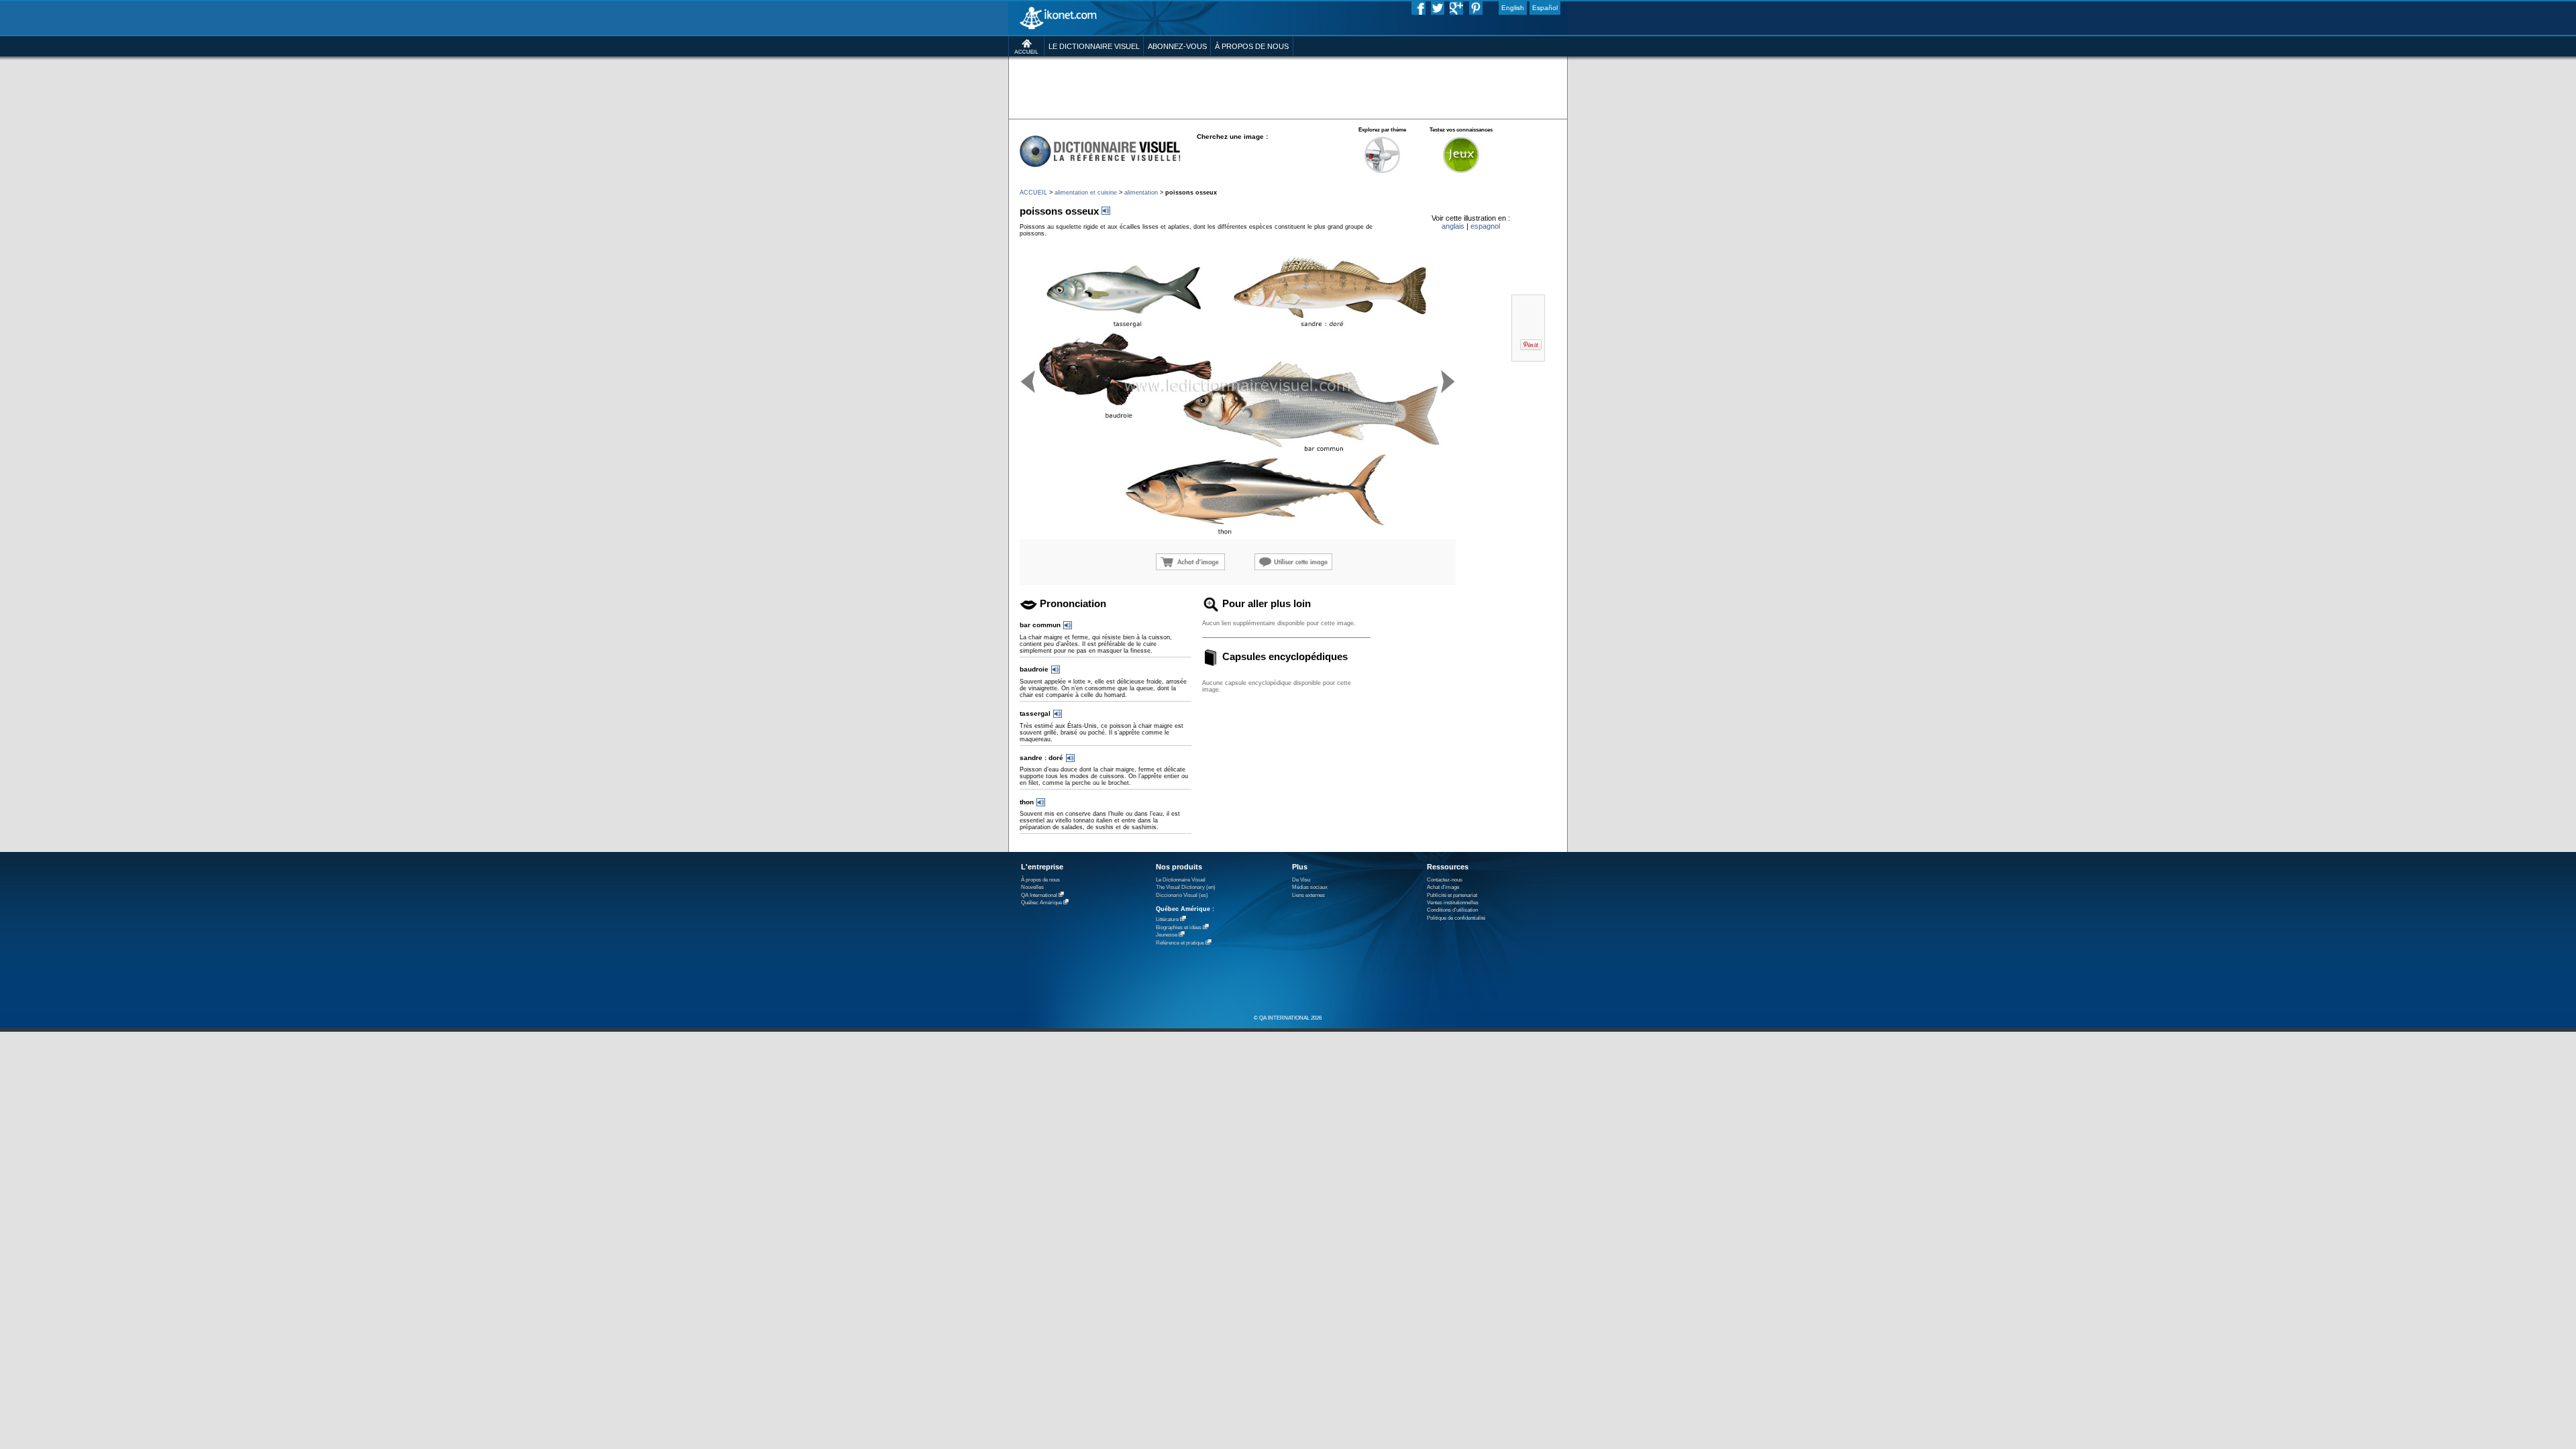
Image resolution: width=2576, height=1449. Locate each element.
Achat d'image (1443, 887)
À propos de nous (1040, 880)
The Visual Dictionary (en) (1186, 887)
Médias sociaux (1310, 887)
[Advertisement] (1288, 87)
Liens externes (1308, 895)
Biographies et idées (1179, 927)
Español (1545, 8)
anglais (1453, 226)
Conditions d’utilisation (1452, 910)
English (1513, 8)
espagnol (1485, 226)
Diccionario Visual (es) (1182, 895)
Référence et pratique (1180, 943)
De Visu (1301, 880)
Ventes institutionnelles (1453, 903)
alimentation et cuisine (1086, 193)
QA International (1039, 895)
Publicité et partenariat (1452, 895)
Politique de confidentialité (1456, 918)
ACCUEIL (1033, 193)
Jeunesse (1167, 935)
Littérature (1167, 919)
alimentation (1141, 193)
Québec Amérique (1041, 903)
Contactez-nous (1445, 880)
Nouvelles (1032, 887)
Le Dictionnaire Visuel (1181, 880)
